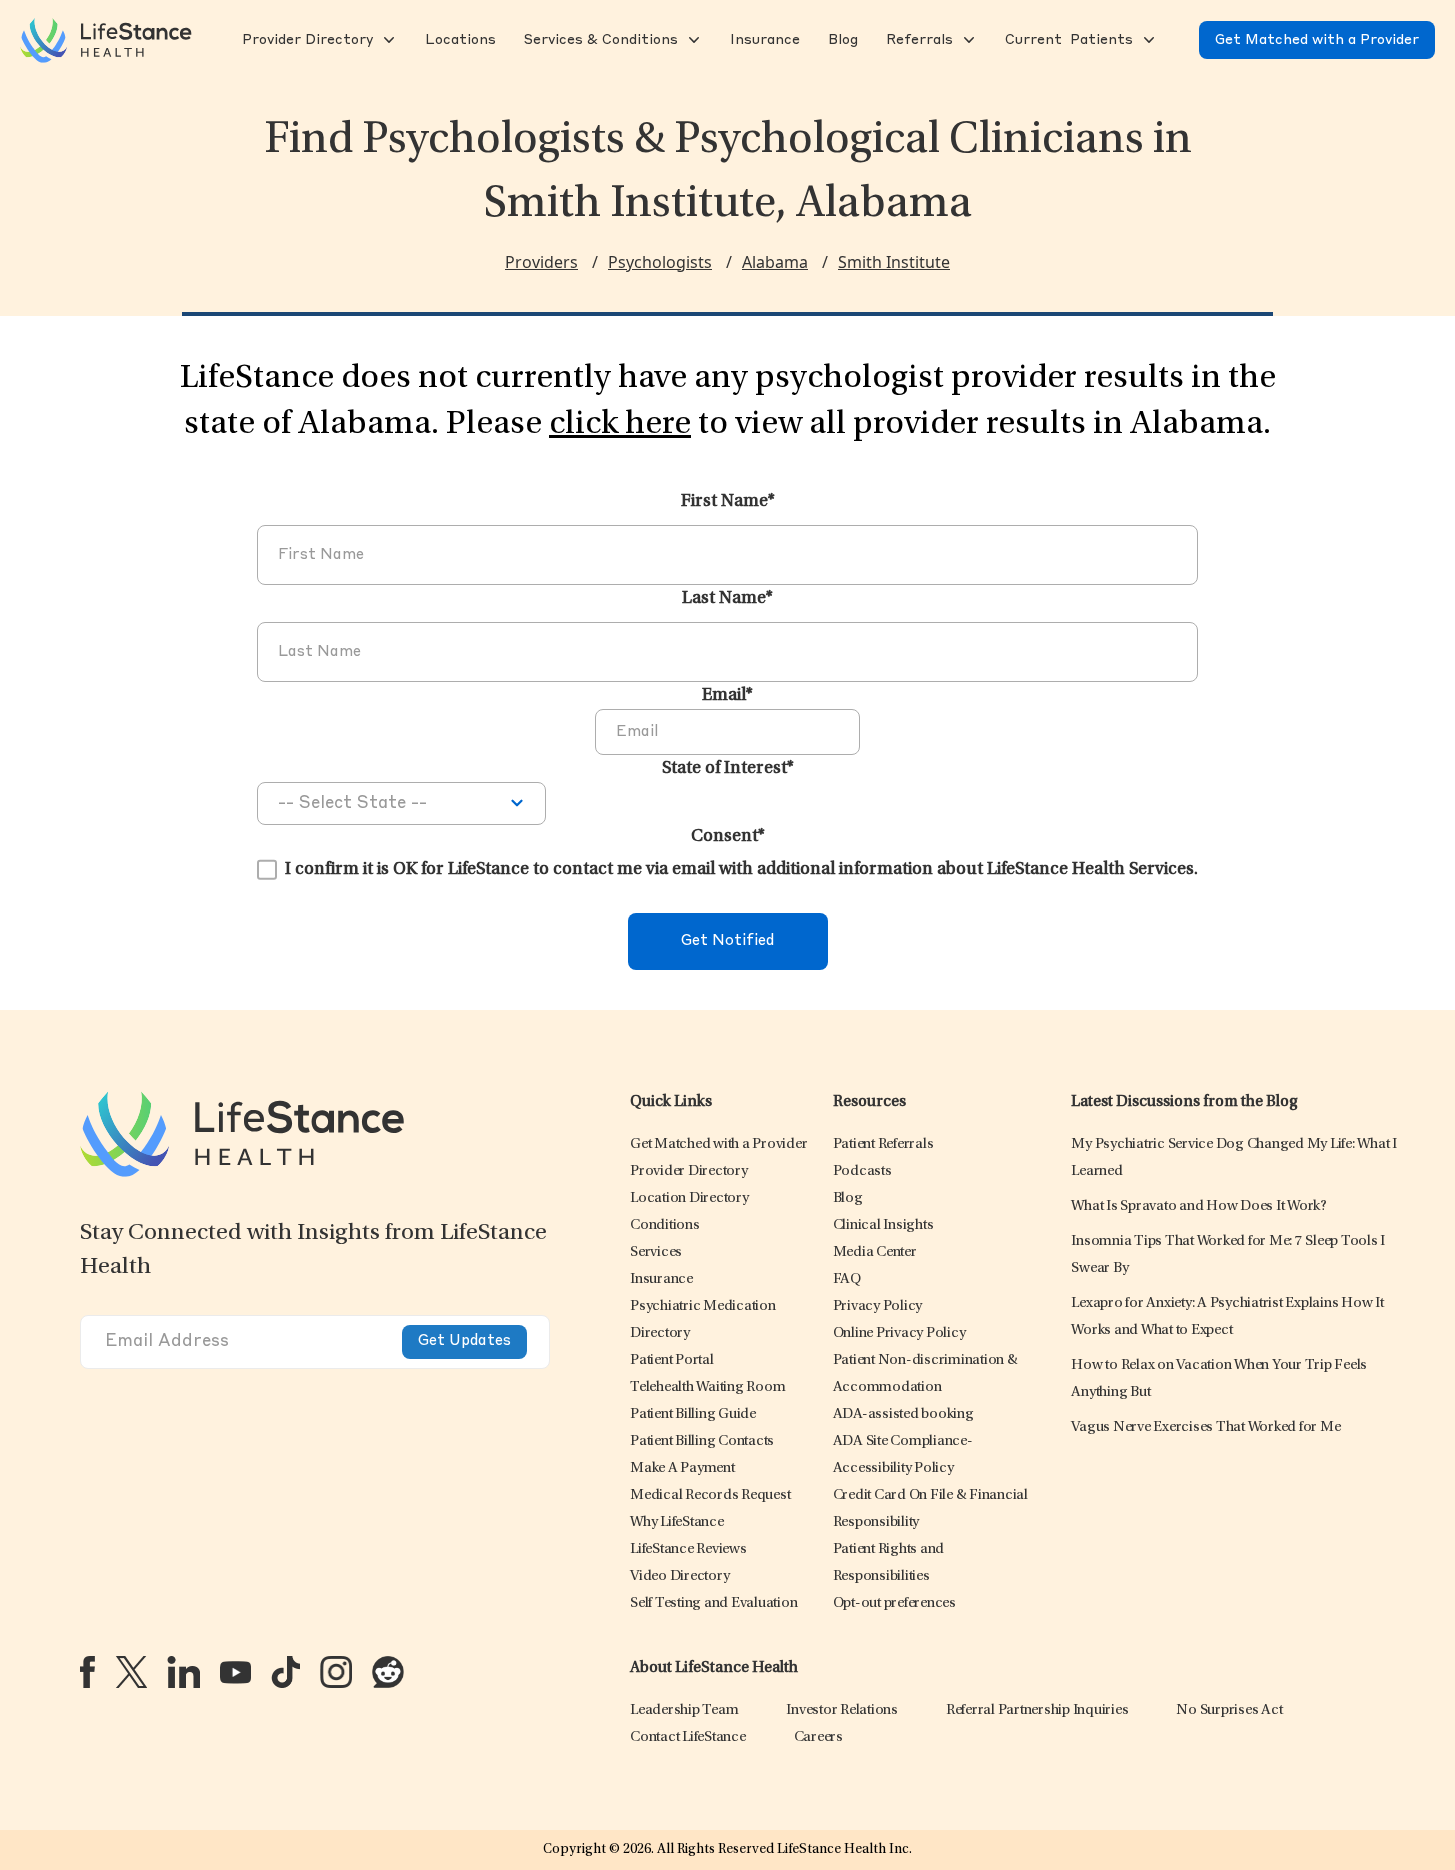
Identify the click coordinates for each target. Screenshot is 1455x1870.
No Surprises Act (1229, 1710)
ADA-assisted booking (903, 1414)
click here (620, 425)
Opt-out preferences (894, 1603)
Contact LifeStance (688, 1737)
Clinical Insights (883, 1225)
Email (727, 696)
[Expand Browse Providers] (387, 40)
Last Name (727, 599)
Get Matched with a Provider (1317, 40)
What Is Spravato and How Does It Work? (1199, 1206)
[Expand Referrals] (967, 40)
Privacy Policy (878, 1306)
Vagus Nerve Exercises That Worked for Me (1205, 1427)
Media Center (875, 1252)
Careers (818, 1737)
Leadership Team (684, 1710)
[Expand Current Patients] (1147, 40)
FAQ (847, 1279)
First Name (728, 502)
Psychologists (660, 262)
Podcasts (862, 1171)
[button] (305, 40)
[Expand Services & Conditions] (692, 40)
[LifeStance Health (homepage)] (106, 40)
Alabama (775, 262)
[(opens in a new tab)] (87, 1672)
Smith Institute (894, 262)
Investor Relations (842, 1710)
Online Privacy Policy (899, 1333)
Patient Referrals (883, 1144)
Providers (541, 262)
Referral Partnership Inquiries (1037, 1710)
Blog (848, 1198)
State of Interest (728, 769)
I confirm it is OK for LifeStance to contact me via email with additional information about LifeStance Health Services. (741, 870)
